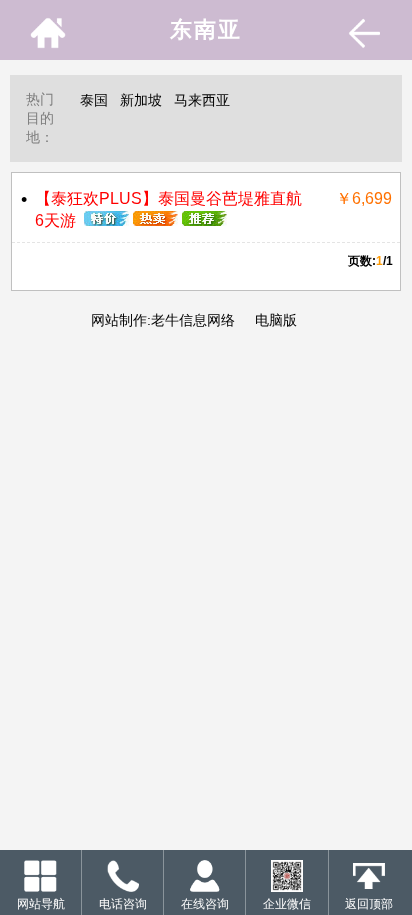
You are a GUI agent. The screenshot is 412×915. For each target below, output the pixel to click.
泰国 (94, 100)
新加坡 (141, 100)
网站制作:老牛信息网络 (163, 320)
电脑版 (274, 320)
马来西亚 (202, 100)
